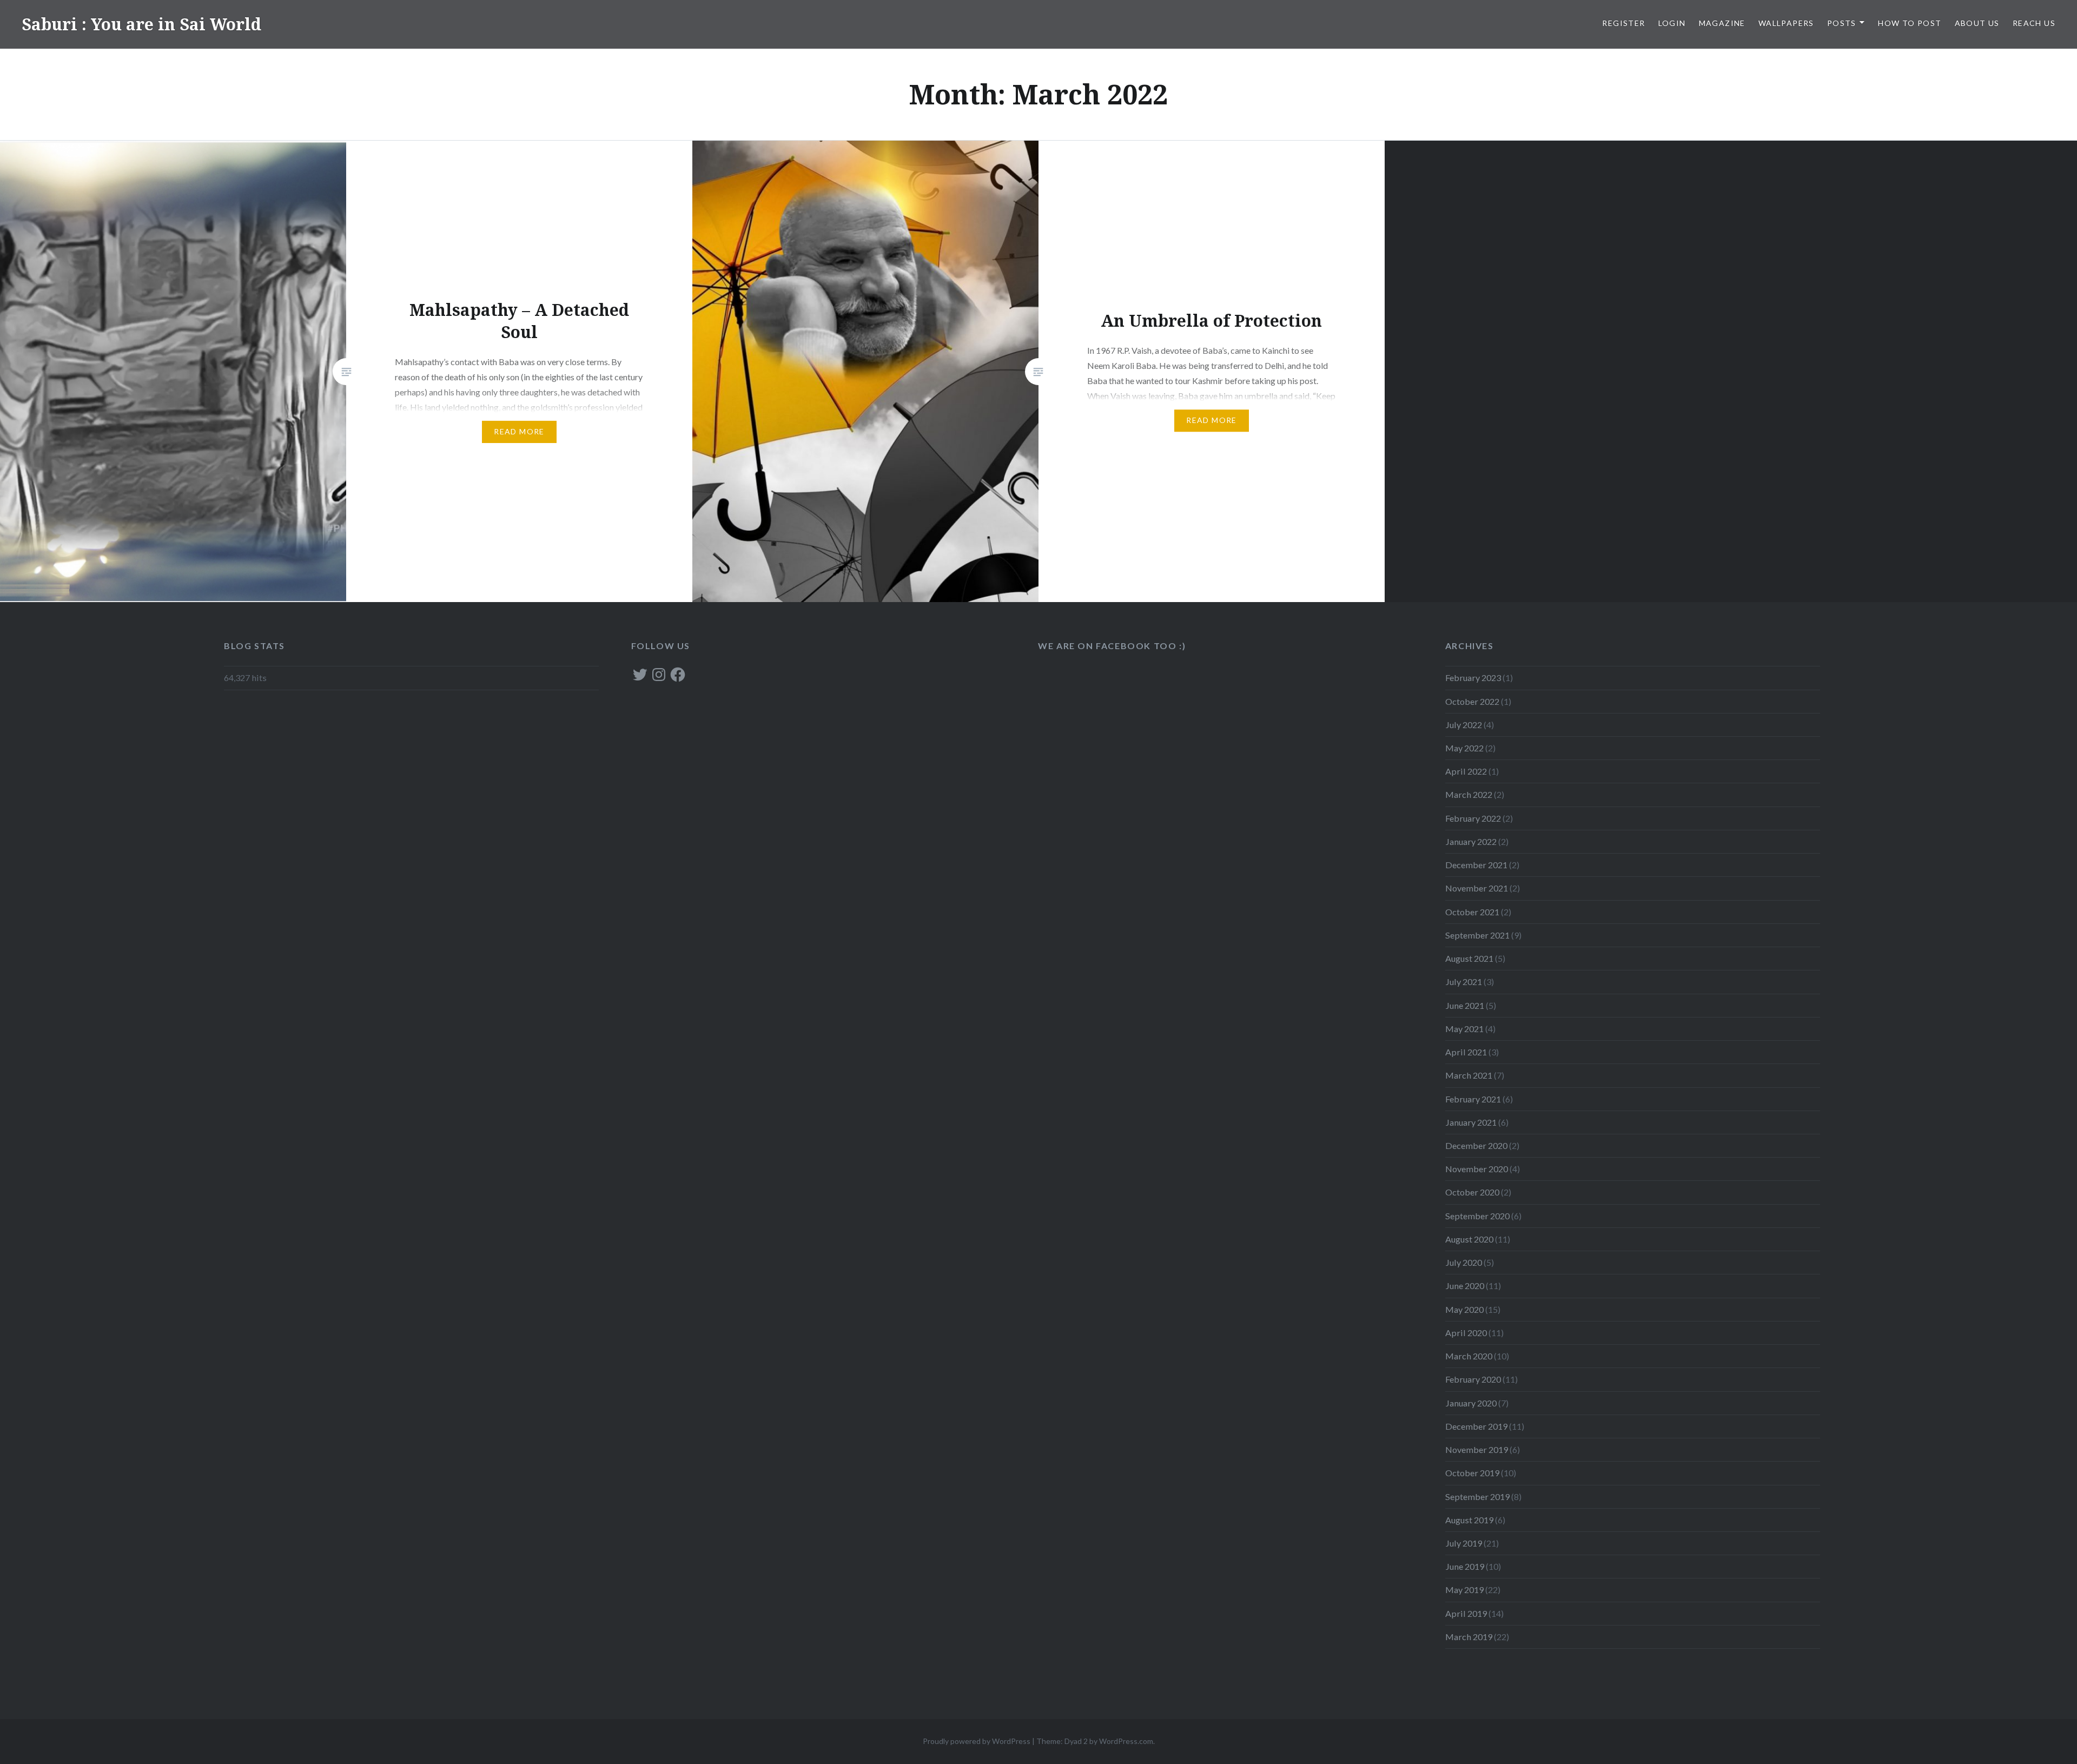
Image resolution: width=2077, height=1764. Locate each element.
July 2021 (1464, 982)
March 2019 (1469, 1637)
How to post (1910, 23)
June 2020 (1465, 1286)
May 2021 (1464, 1029)
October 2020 (1472, 1192)
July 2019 (1464, 1543)
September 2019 (1477, 1497)
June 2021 (1465, 1005)
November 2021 (1477, 888)
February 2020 (1473, 1379)
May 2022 (1464, 748)
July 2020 (1464, 1262)
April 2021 (1466, 1052)
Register (1623, 23)
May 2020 (1464, 1309)
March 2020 (1469, 1356)
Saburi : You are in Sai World (141, 24)
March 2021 (1469, 1075)
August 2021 (1469, 958)
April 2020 (1466, 1333)
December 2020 (1476, 1145)
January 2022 (1471, 841)
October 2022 (1472, 701)
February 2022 (1473, 818)
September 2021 (1477, 935)
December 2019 (1476, 1426)
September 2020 (1477, 1216)
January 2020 (1471, 1403)
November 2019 (1477, 1449)
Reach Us (2034, 23)
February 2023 (1473, 678)
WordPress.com (1126, 1741)
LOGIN (1672, 23)
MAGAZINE (1722, 23)
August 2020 (1469, 1239)
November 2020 (1477, 1169)
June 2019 (1465, 1566)
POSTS (1842, 23)
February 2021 (1473, 1099)
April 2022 (1466, 771)
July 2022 (1464, 725)
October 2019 (1472, 1473)
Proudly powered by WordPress (977, 1741)
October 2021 (1472, 912)
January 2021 (1471, 1122)
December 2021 (1476, 865)
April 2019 (1466, 1613)
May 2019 (1464, 1590)
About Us (1977, 23)
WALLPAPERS (1786, 23)
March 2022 (1469, 794)
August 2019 (1469, 1520)
